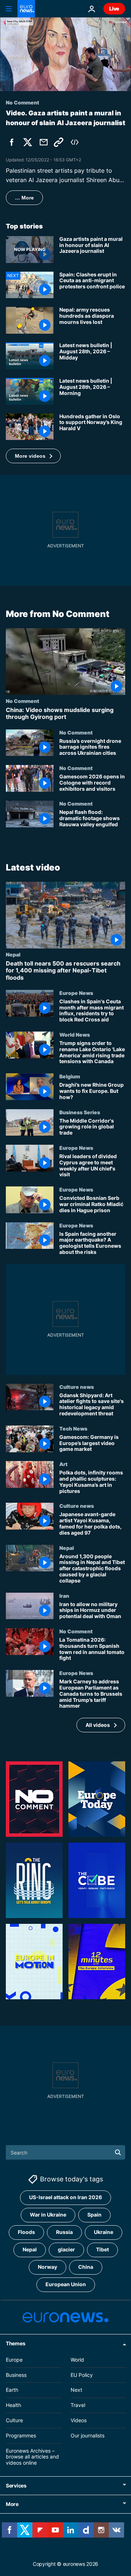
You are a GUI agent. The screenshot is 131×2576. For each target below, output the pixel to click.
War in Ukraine (48, 2215)
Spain (94, 2215)
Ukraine (104, 2232)
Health (13, 2405)
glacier (66, 2250)
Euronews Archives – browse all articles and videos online (32, 2457)
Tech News (73, 1428)
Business (16, 2375)
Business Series (80, 1112)
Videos (79, 2420)
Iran (64, 1596)
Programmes (21, 2435)
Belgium (70, 1076)
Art (63, 1464)
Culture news (77, 1387)
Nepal (13, 954)
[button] (33, 456)
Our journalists (88, 2435)
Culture (14, 2420)
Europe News (76, 993)
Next (76, 2390)
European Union (66, 2285)
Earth (12, 2390)
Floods (26, 2232)
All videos (98, 1725)
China (86, 2267)
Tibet (102, 2250)
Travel (78, 2405)
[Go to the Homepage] (26, 9)
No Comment (23, 701)
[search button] (118, 2152)
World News (75, 1034)
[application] (65, 54)
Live (114, 9)
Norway (47, 2267)
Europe (14, 2360)
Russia (64, 2232)
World (77, 2360)
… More (24, 198)
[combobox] (65, 2152)
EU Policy (82, 2375)
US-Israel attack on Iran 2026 (65, 2198)
